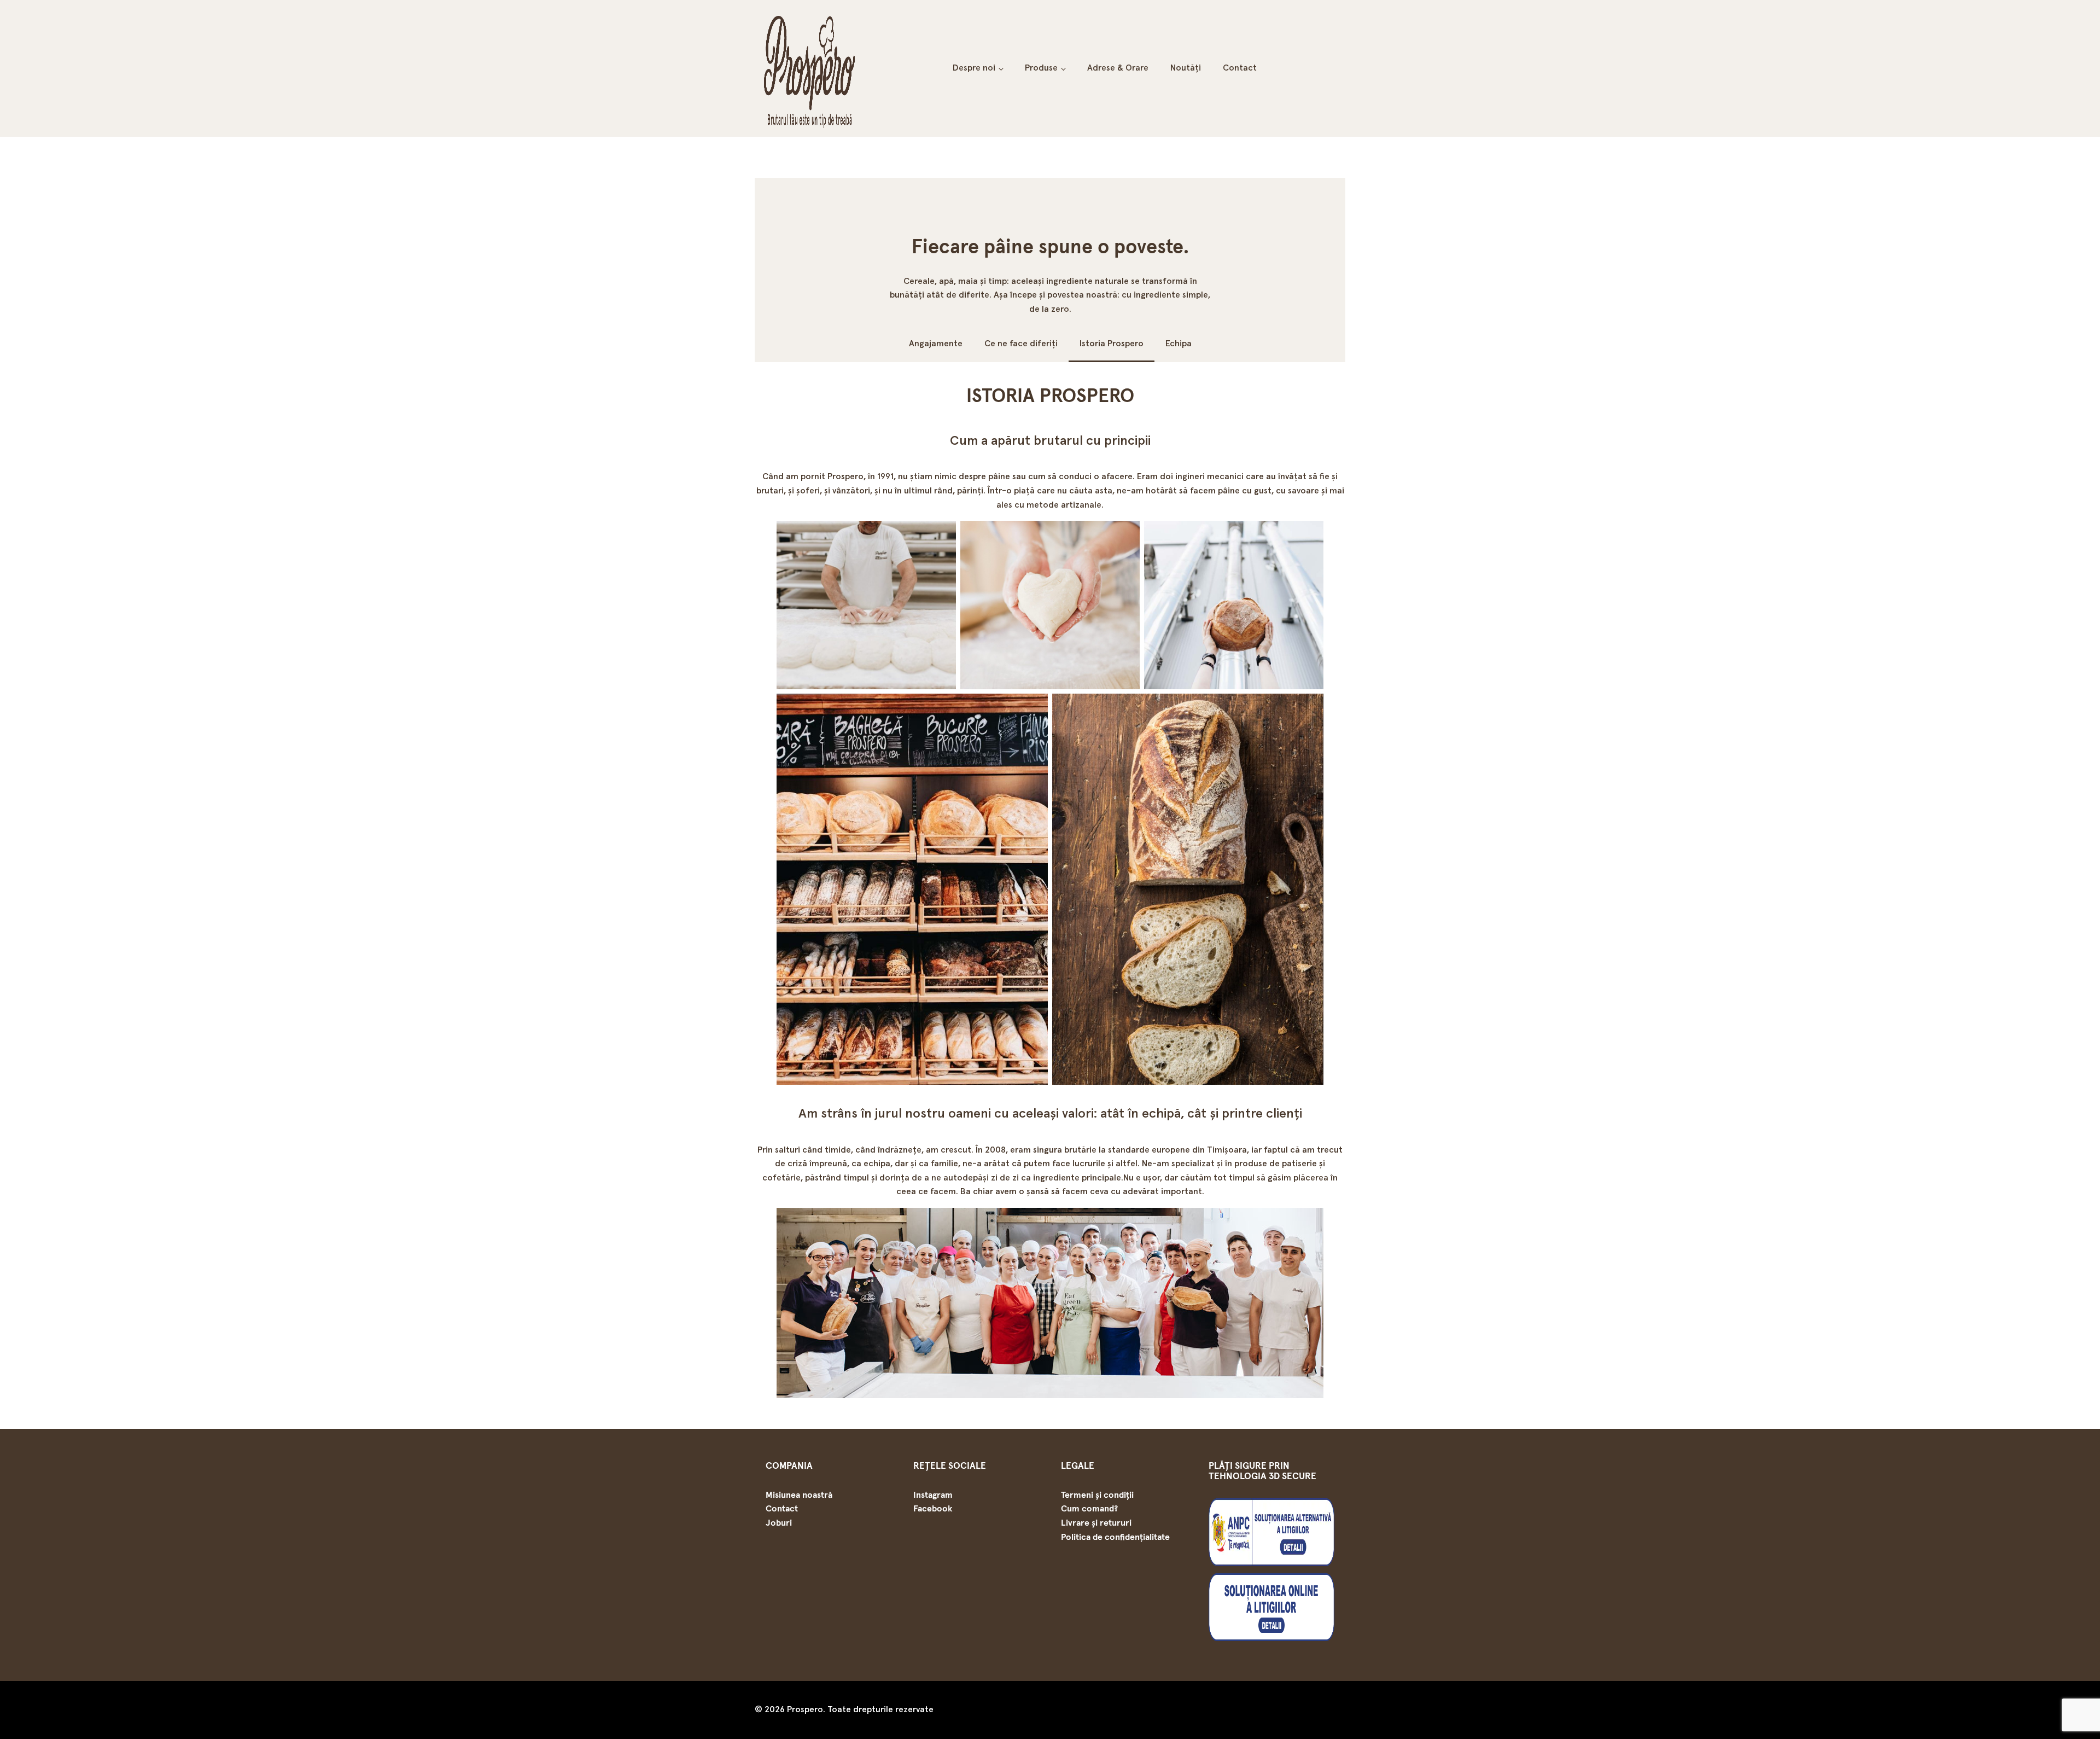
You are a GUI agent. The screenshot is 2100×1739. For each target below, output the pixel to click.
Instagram (933, 1495)
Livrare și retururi (1096, 1523)
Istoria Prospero (1112, 344)
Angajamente (936, 344)
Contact (1240, 68)
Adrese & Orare (1118, 68)
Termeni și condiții (1097, 1495)
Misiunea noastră (799, 1495)
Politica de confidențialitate (1115, 1537)
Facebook (933, 1509)
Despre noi (974, 68)
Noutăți (1186, 68)
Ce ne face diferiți (1021, 344)
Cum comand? (1089, 1509)
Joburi (779, 1523)
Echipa (1179, 344)
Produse (1041, 68)
